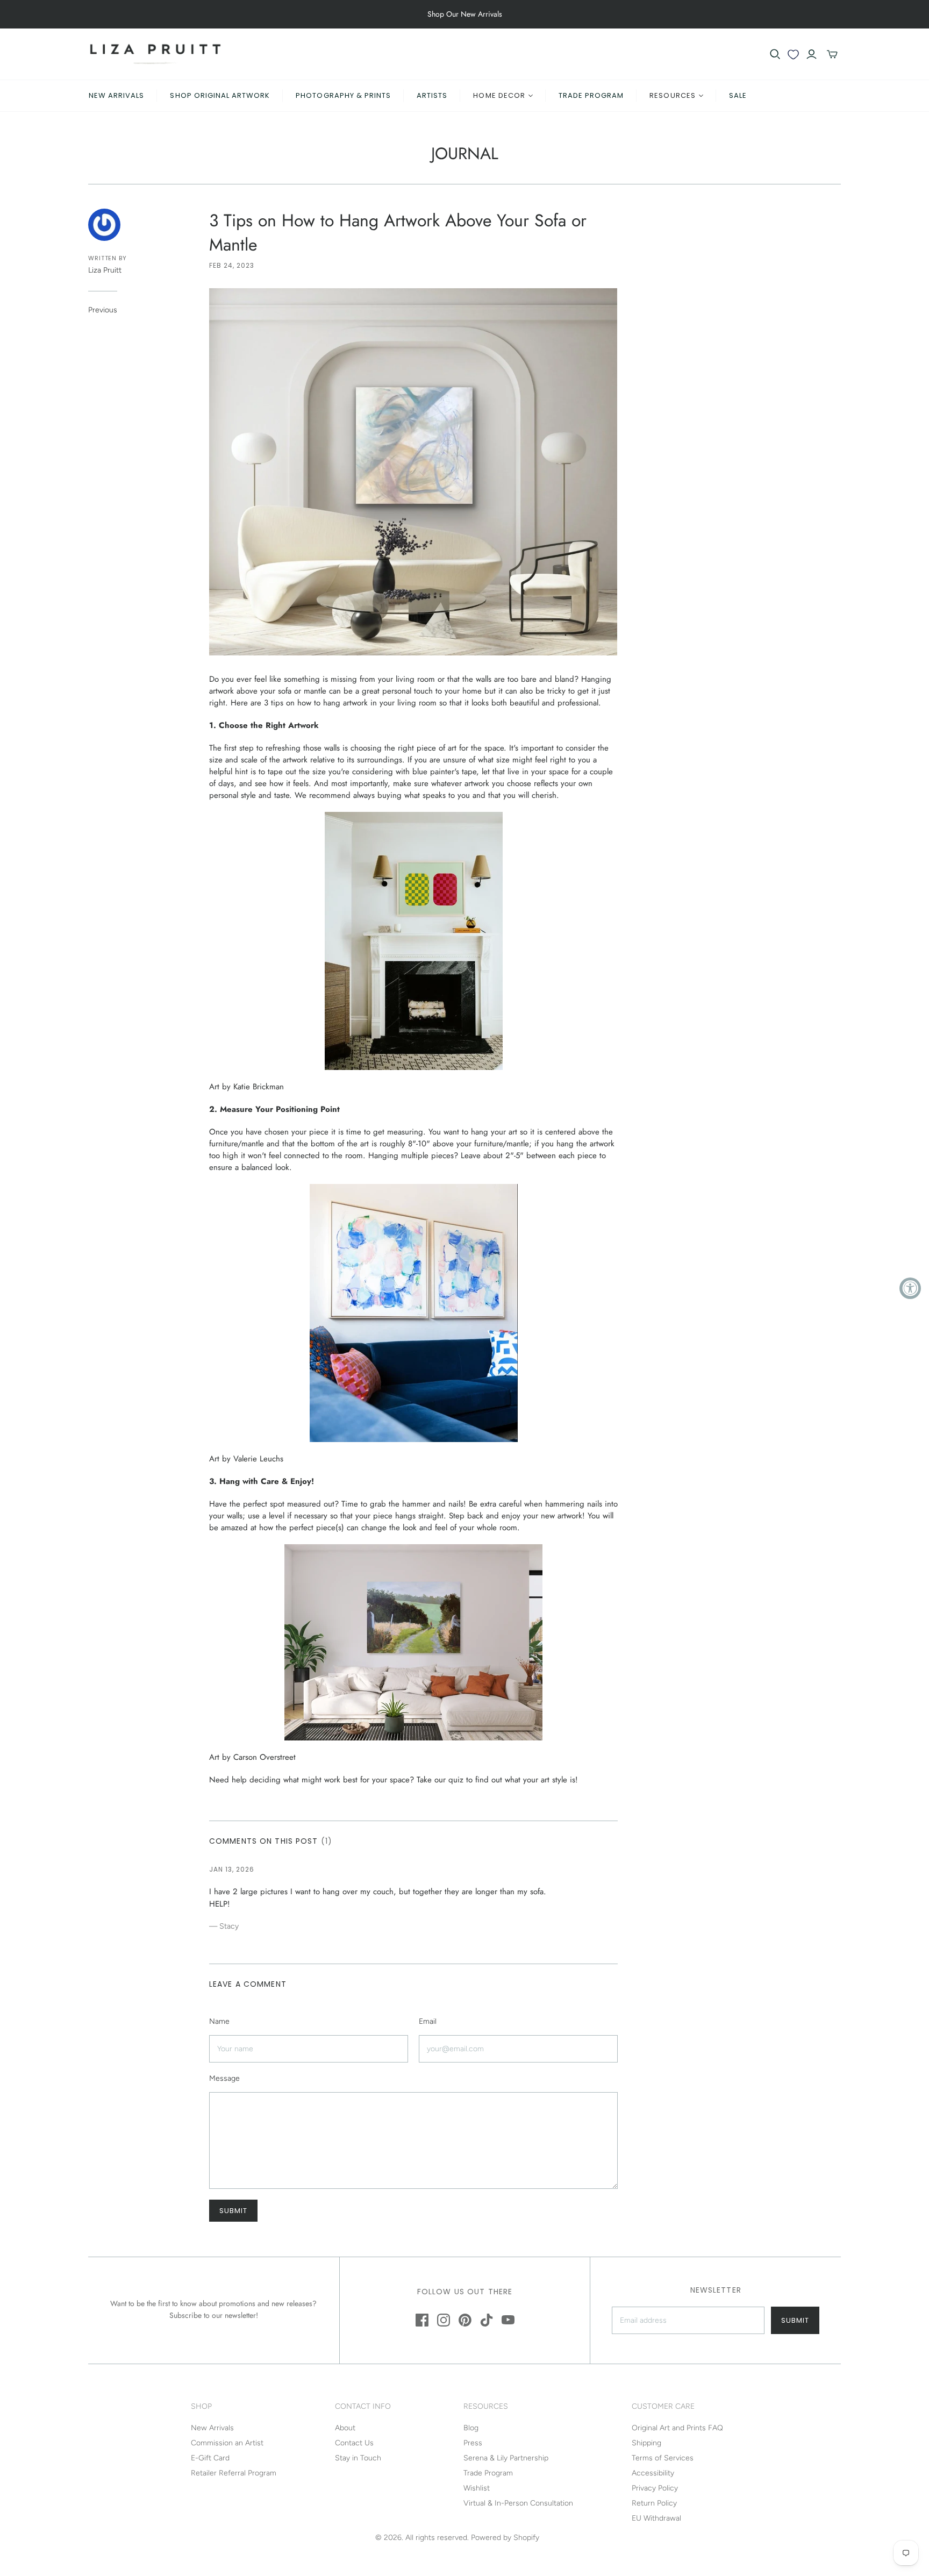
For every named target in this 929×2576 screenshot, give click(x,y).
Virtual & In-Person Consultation (518, 2503)
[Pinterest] (465, 2320)
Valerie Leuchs (258, 1459)
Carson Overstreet (265, 1757)
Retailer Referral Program (234, 2473)
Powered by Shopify (505, 2538)
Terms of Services (663, 2458)
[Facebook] (422, 2320)
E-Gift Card (210, 2458)
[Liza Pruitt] (155, 54)
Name (219, 2021)
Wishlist (477, 2488)
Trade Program (591, 95)
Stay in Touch (358, 2458)
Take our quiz (440, 1780)
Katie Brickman (259, 1087)
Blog (471, 2428)
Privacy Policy (655, 2488)
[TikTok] (487, 2320)
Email (428, 2021)
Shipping (646, 2443)
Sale (738, 95)
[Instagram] (444, 2320)
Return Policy (654, 2503)
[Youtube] (508, 2320)
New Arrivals (116, 95)
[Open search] (775, 54)
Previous (103, 310)
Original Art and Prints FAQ (677, 2428)
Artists (432, 95)
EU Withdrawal (656, 2518)
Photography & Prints (343, 95)
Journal (465, 153)
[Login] (812, 54)
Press (473, 2443)
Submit (795, 2320)
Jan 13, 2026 (232, 1869)
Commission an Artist (227, 2443)
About (345, 2428)
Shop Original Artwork (220, 95)
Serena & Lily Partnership (506, 2458)
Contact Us (354, 2443)
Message (224, 2078)
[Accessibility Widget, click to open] (910, 1288)
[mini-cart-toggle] (832, 54)
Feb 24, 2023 (232, 265)
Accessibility (653, 2473)
